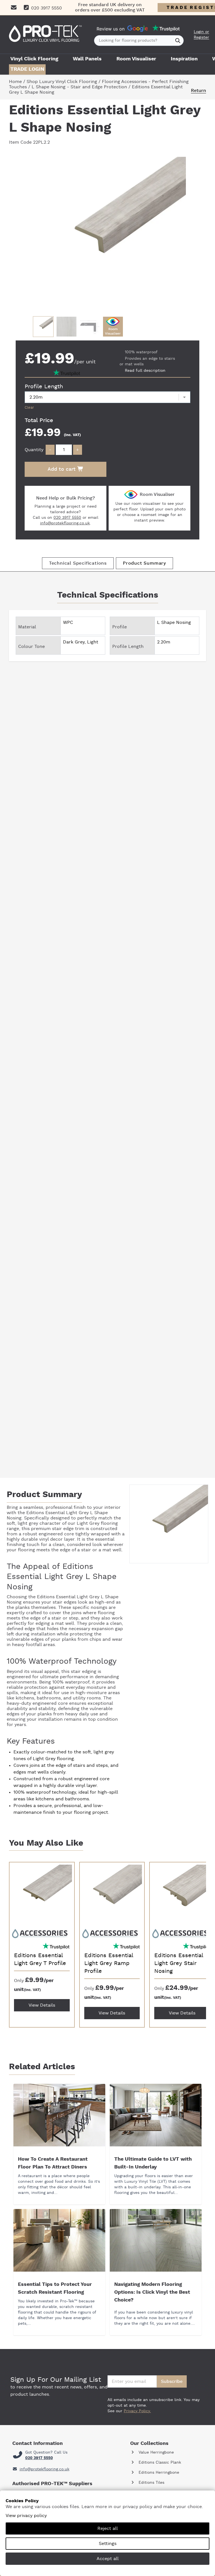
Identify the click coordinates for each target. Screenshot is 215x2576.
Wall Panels (87, 59)
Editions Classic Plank (159, 2463)
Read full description (145, 371)
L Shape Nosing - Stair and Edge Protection (79, 87)
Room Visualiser (136, 59)
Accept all (108, 2559)
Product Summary (144, 563)
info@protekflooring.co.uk (65, 523)
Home (15, 82)
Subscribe (172, 2381)
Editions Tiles (151, 2483)
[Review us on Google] (138, 29)
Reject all (108, 2528)
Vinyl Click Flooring (34, 59)
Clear (29, 408)
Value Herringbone (156, 2452)
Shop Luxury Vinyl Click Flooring (62, 82)
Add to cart (62, 469)
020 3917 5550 (67, 518)
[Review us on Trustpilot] (166, 29)
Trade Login (27, 69)
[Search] (178, 41)
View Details (42, 2005)
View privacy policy (26, 2516)
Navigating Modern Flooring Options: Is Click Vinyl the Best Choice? (152, 2292)
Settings (108, 2544)
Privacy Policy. (137, 2411)
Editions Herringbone (158, 2473)
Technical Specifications (78, 563)
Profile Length (44, 387)
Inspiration (184, 59)
